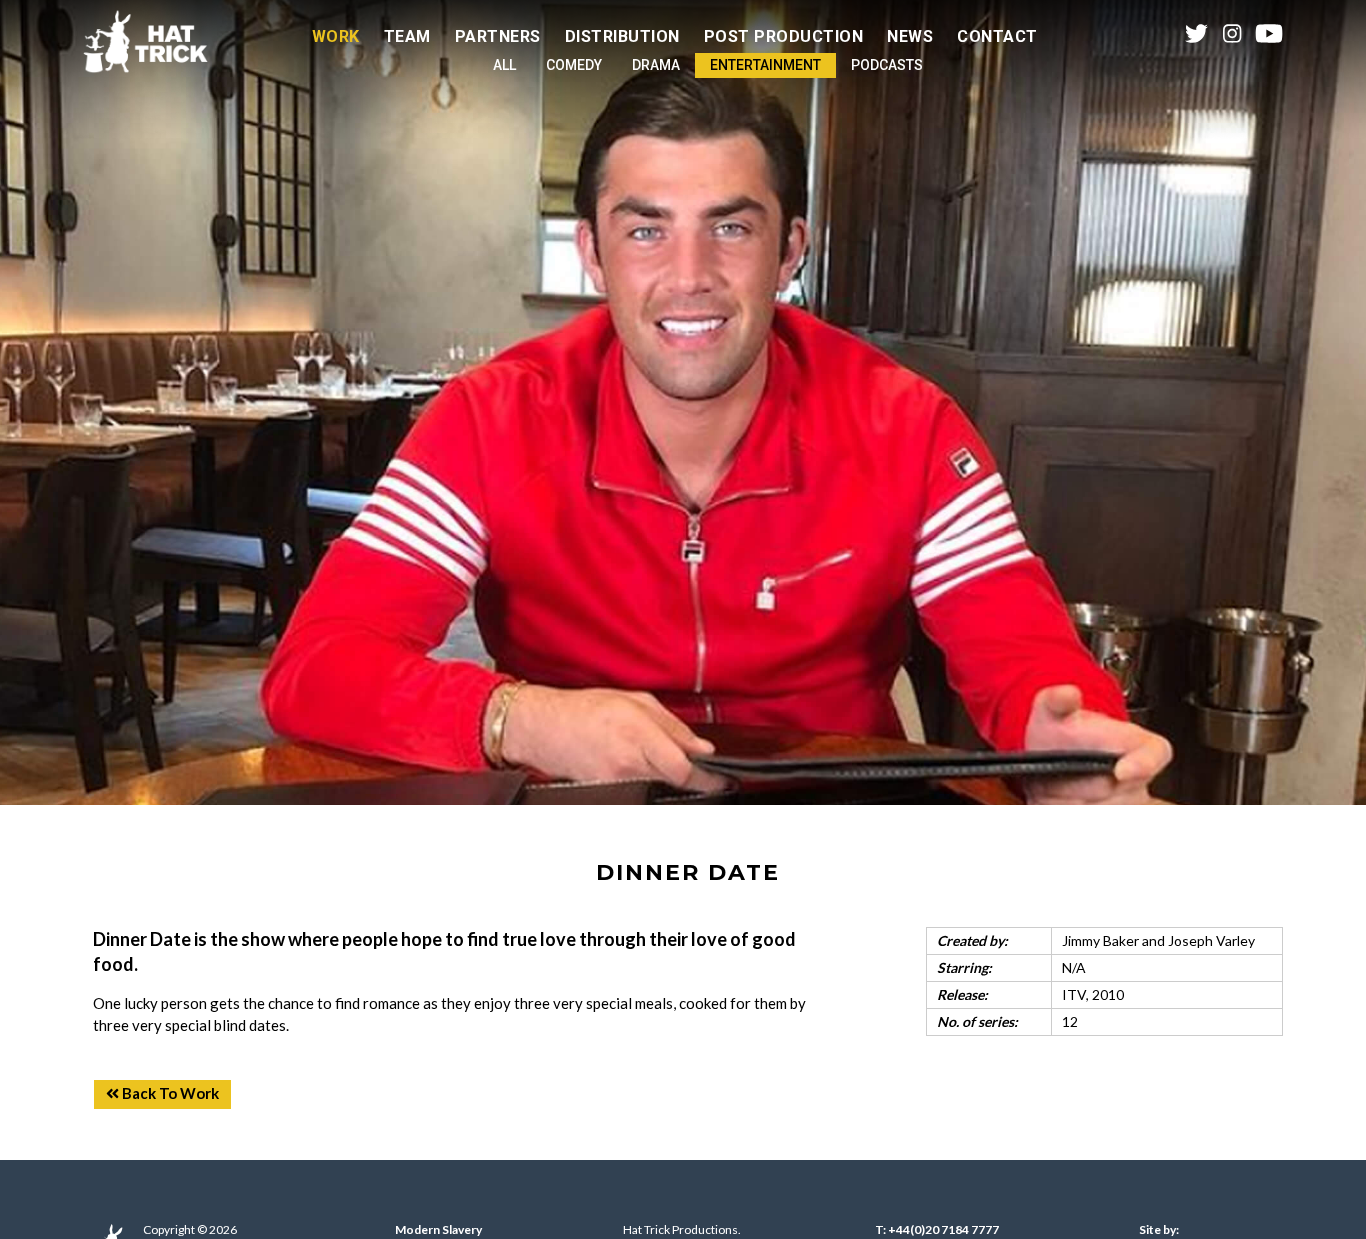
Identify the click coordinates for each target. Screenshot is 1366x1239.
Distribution (622, 36)
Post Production (784, 36)
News (910, 36)
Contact (997, 36)
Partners (498, 36)
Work (336, 36)
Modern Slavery (438, 1229)
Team (407, 36)
